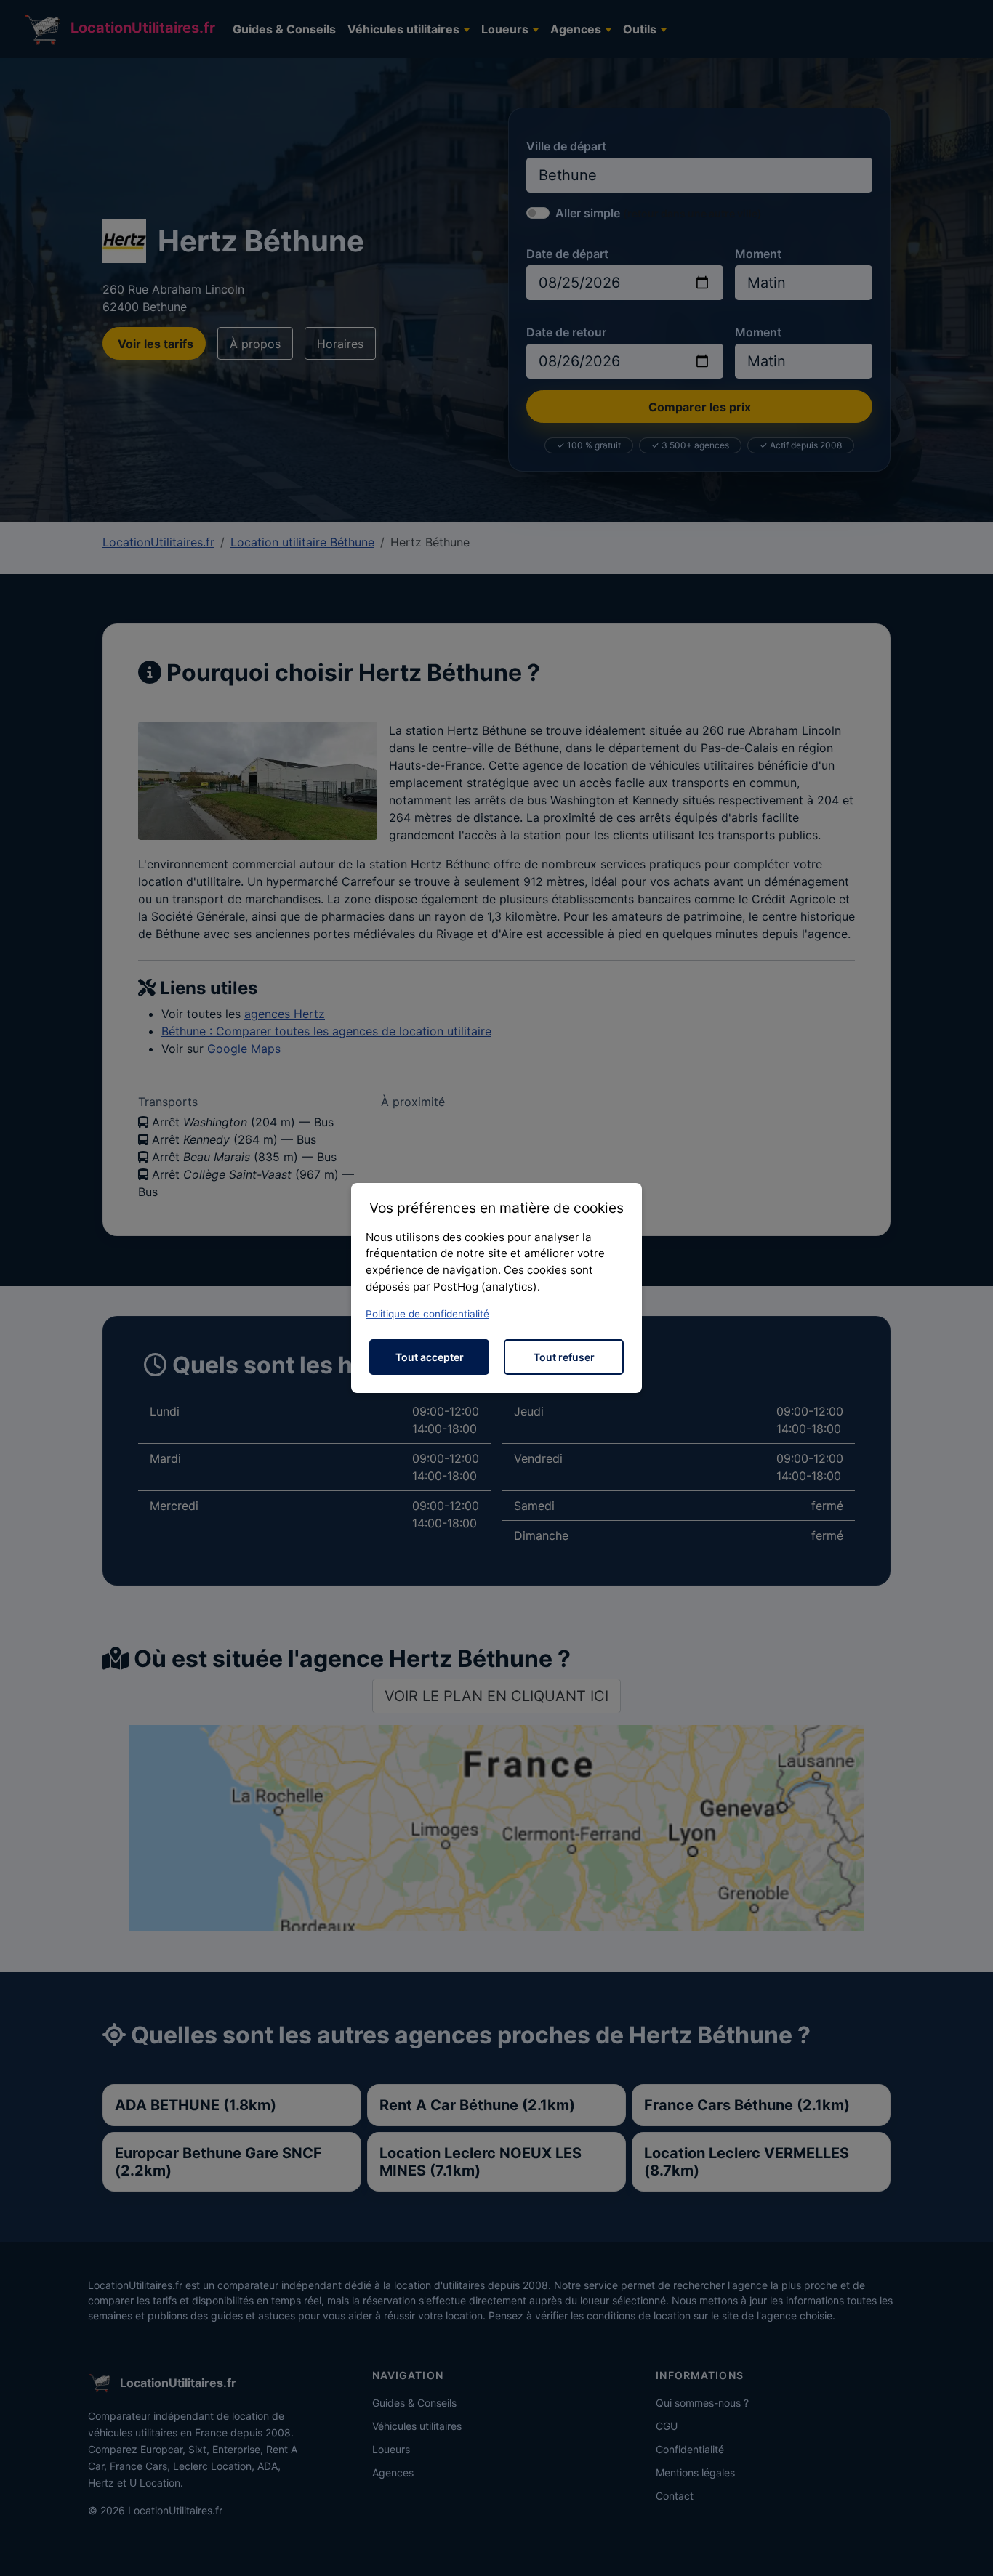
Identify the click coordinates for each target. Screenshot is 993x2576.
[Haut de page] (968, 2549)
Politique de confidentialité (427, 1314)
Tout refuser (564, 1357)
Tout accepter (430, 1357)
